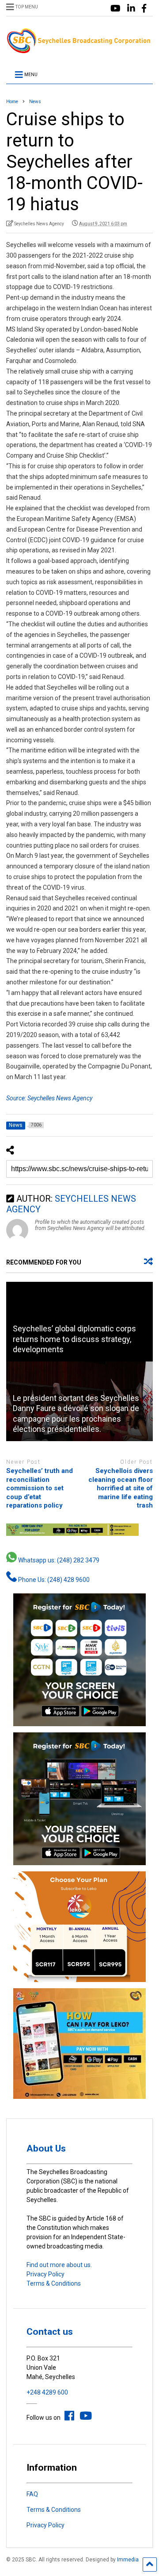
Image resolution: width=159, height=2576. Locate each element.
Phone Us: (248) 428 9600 (53, 1580)
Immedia (128, 2560)
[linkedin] (131, 9)
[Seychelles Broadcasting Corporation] (79, 50)
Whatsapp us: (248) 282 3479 (58, 1560)
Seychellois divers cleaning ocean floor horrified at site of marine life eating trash (121, 1488)
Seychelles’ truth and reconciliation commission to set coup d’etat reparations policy (40, 1488)
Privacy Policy (45, 2274)
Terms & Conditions (54, 2283)
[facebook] (144, 9)
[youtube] (115, 9)
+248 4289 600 (47, 2392)
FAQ (32, 2494)
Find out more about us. (59, 2265)
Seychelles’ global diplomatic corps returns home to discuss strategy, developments (74, 1339)
